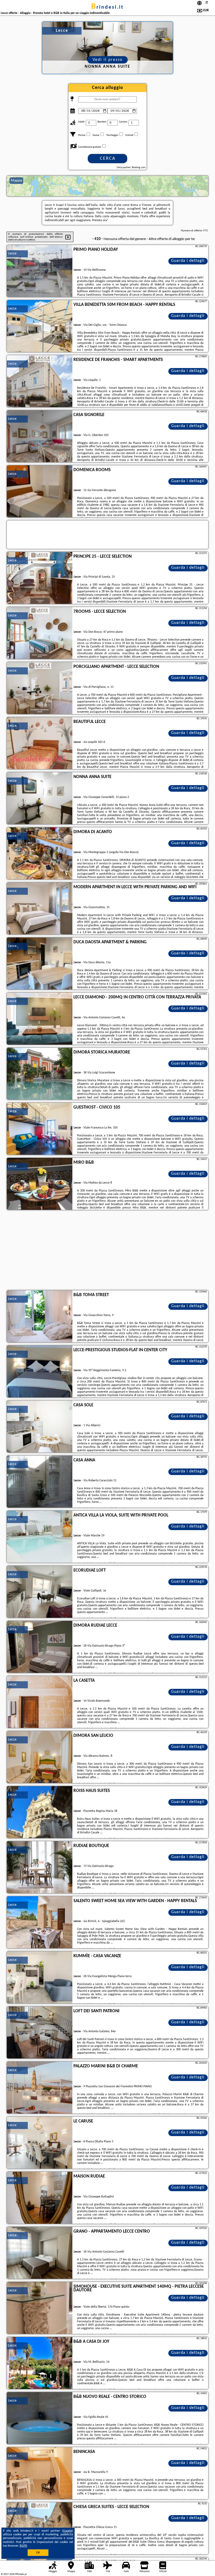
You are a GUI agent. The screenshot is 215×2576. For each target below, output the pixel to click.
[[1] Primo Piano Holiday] (40, 271)
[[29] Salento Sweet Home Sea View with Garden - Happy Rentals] (40, 1923)
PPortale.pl (21, 2574)
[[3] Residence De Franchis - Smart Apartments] (40, 381)
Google (68, 2531)
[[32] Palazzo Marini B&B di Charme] (40, 2088)
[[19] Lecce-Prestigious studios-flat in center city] (40, 1372)
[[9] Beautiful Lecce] (40, 743)
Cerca (108, 159)
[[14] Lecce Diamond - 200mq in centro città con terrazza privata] (40, 1019)
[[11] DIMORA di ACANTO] (40, 854)
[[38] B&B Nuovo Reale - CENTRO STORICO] (40, 2418)
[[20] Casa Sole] (40, 1427)
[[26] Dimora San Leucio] (40, 1757)
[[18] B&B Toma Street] (40, 1317)
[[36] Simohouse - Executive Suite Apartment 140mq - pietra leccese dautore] (40, 2308)
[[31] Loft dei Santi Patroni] (40, 2033)
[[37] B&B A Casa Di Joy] (40, 2363)
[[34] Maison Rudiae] (40, 2198)
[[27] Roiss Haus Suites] (40, 1812)
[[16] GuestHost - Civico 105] (40, 1129)
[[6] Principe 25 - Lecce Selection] (40, 578)
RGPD (23, 2546)
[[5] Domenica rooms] (40, 492)
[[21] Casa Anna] (40, 1482)
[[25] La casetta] (40, 1702)
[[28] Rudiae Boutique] (40, 1867)
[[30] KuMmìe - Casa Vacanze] (40, 1978)
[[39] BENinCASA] (40, 2473)
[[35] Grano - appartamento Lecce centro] (40, 2253)
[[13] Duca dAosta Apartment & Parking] (40, 964)
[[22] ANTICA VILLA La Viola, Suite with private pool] (40, 1537)
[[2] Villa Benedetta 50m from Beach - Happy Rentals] (40, 326)
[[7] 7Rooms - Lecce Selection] (40, 633)
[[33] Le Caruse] (40, 2143)
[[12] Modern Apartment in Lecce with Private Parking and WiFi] (40, 909)
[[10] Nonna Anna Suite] (40, 799)
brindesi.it (107, 7)
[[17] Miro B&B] (40, 1184)
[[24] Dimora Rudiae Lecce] (40, 1647)
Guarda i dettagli (188, 261)
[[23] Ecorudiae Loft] (40, 1592)
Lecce (12, 254)
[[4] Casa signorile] (40, 437)
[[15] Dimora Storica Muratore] (40, 1074)
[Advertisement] (107, 1251)
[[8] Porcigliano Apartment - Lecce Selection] (40, 688)
